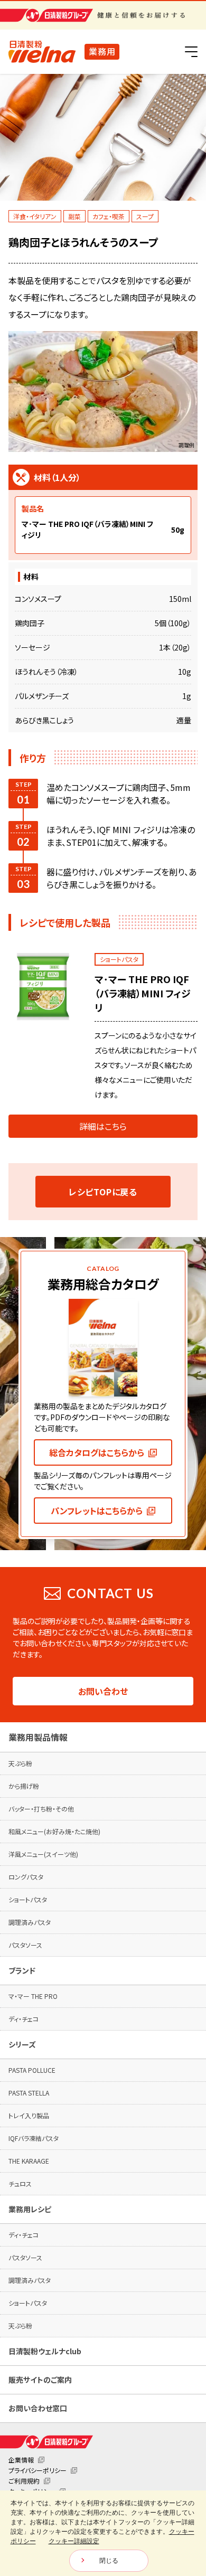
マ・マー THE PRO (33, 1996)
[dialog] (103, 2533)
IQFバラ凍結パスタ (34, 2138)
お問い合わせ (103, 1691)
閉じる (109, 2561)
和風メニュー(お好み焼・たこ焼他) (54, 1831)
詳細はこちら (103, 1126)
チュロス (20, 2183)
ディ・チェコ (24, 2019)
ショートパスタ (28, 1899)
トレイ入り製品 (29, 2115)
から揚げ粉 (24, 1786)
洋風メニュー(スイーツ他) (43, 1854)
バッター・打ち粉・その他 (41, 1809)
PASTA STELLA (29, 2093)
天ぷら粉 (20, 1763)
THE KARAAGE (29, 2161)
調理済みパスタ (30, 1922)
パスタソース (25, 1945)
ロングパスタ (26, 1877)
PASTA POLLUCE (32, 2070)
